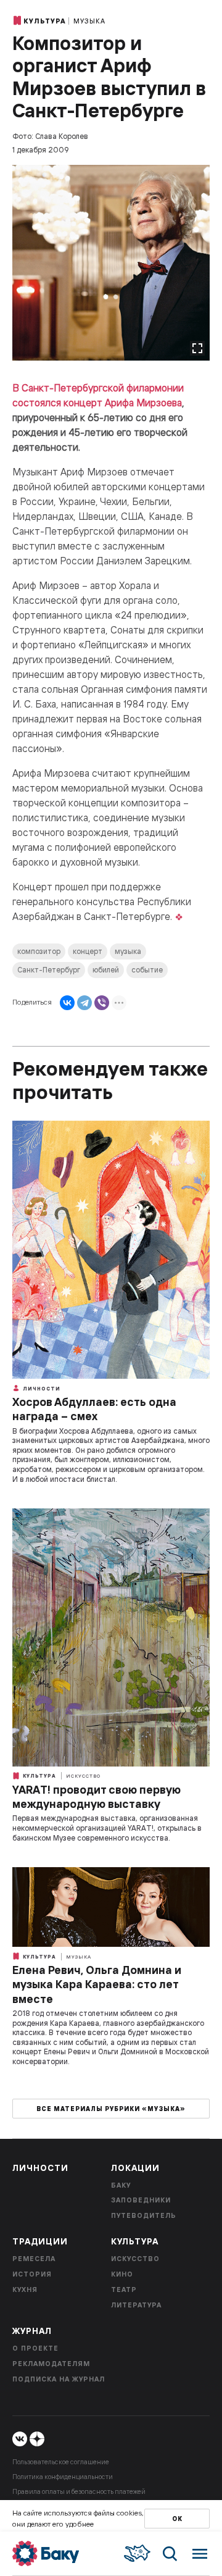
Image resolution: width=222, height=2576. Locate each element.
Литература (136, 2305)
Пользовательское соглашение (61, 2462)
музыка (128, 951)
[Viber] (102, 1003)
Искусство (83, 1776)
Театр (124, 2290)
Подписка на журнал (59, 2379)
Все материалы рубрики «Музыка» (111, 2109)
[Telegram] (84, 1003)
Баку (121, 2185)
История (32, 2274)
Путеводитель (144, 2215)
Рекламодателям (51, 2364)
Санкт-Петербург (49, 970)
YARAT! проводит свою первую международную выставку (97, 1797)
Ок (177, 2519)
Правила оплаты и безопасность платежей (79, 2491)
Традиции (40, 2241)
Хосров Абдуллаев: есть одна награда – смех (94, 1409)
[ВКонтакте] (67, 1003)
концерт (88, 951)
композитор (39, 951)
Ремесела (34, 2259)
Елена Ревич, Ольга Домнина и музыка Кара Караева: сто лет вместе (97, 1984)
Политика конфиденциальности (63, 2477)
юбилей (106, 970)
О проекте (35, 2348)
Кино (122, 2274)
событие (147, 970)
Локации (135, 2168)
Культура (45, 21)
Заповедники (141, 2200)
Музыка (89, 21)
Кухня (25, 2290)
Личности (41, 1389)
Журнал (32, 2331)
